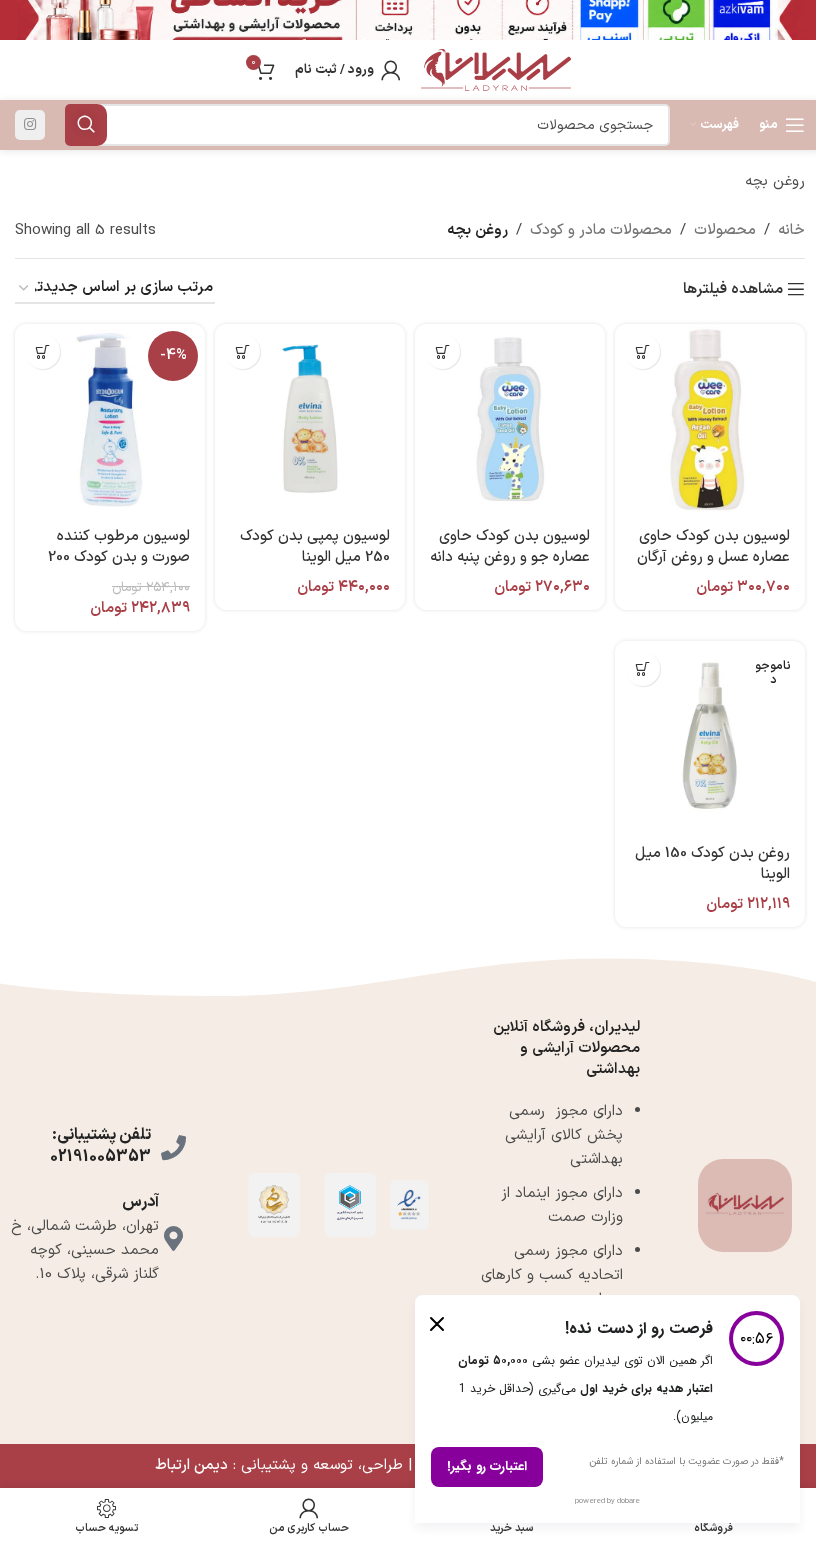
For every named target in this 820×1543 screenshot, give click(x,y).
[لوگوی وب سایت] (496, 69)
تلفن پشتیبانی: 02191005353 (100, 1146)
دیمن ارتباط (191, 1465)
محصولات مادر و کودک (601, 230)
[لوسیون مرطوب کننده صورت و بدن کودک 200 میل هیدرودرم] (110, 419)
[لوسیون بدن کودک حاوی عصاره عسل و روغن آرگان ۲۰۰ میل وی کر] (710, 419)
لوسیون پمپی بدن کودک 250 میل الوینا (315, 547)
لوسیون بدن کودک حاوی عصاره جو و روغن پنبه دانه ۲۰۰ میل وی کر (510, 557)
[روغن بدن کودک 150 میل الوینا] (710, 736)
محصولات (725, 230)
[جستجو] (86, 125)
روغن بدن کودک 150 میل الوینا (712, 864)
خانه (791, 230)
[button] (642, 351)
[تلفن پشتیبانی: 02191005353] (173, 1147)
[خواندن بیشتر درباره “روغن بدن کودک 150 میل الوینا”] (642, 668)
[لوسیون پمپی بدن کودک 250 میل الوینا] (310, 419)
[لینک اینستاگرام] (30, 125)
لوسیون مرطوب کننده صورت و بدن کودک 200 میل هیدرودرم (119, 557)
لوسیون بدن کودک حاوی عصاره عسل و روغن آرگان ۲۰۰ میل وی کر (713, 557)
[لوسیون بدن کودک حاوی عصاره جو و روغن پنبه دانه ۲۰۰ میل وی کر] (510, 419)
